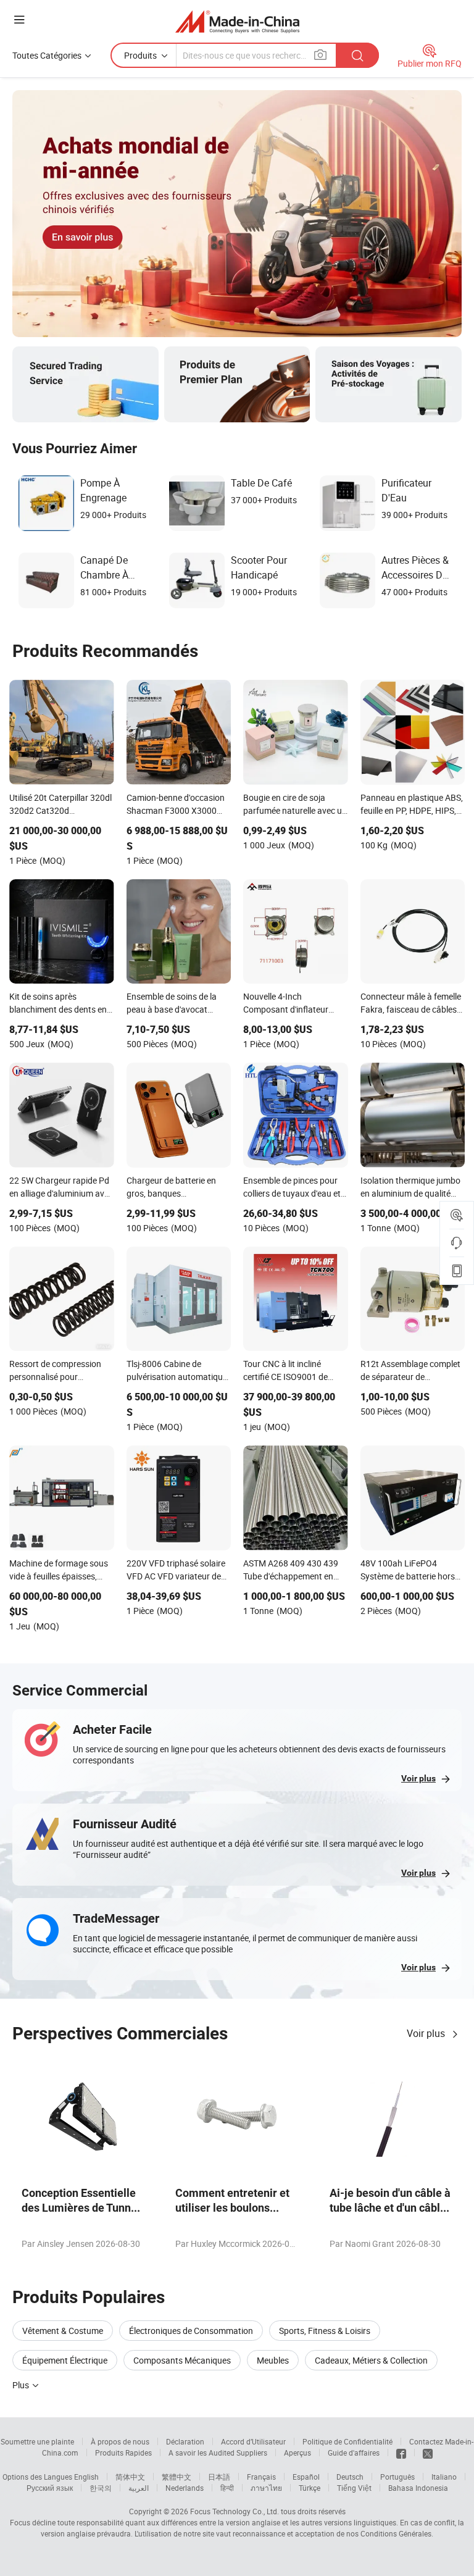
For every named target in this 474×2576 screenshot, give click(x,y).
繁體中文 (177, 2477)
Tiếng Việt (354, 2488)
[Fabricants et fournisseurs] (237, 21)
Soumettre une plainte (37, 2441)
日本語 (219, 2477)
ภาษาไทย (266, 2488)
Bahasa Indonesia (418, 2488)
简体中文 (130, 2477)
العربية (139, 2488)
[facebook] (401, 2453)
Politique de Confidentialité (347, 2441)
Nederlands (185, 2488)
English (86, 2477)
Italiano (444, 2477)
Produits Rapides (123, 2453)
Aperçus (297, 2453)
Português (397, 2477)
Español (306, 2477)
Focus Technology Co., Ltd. (235, 2511)
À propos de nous (120, 2441)
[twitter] (428, 2453)
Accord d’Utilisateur (253, 2441)
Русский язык (50, 2488)
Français (261, 2477)
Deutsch (350, 2477)
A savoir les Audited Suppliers (218, 2453)
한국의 (101, 2488)
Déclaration (185, 2441)
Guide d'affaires (354, 2453)
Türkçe (310, 2488)
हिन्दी (227, 2488)
